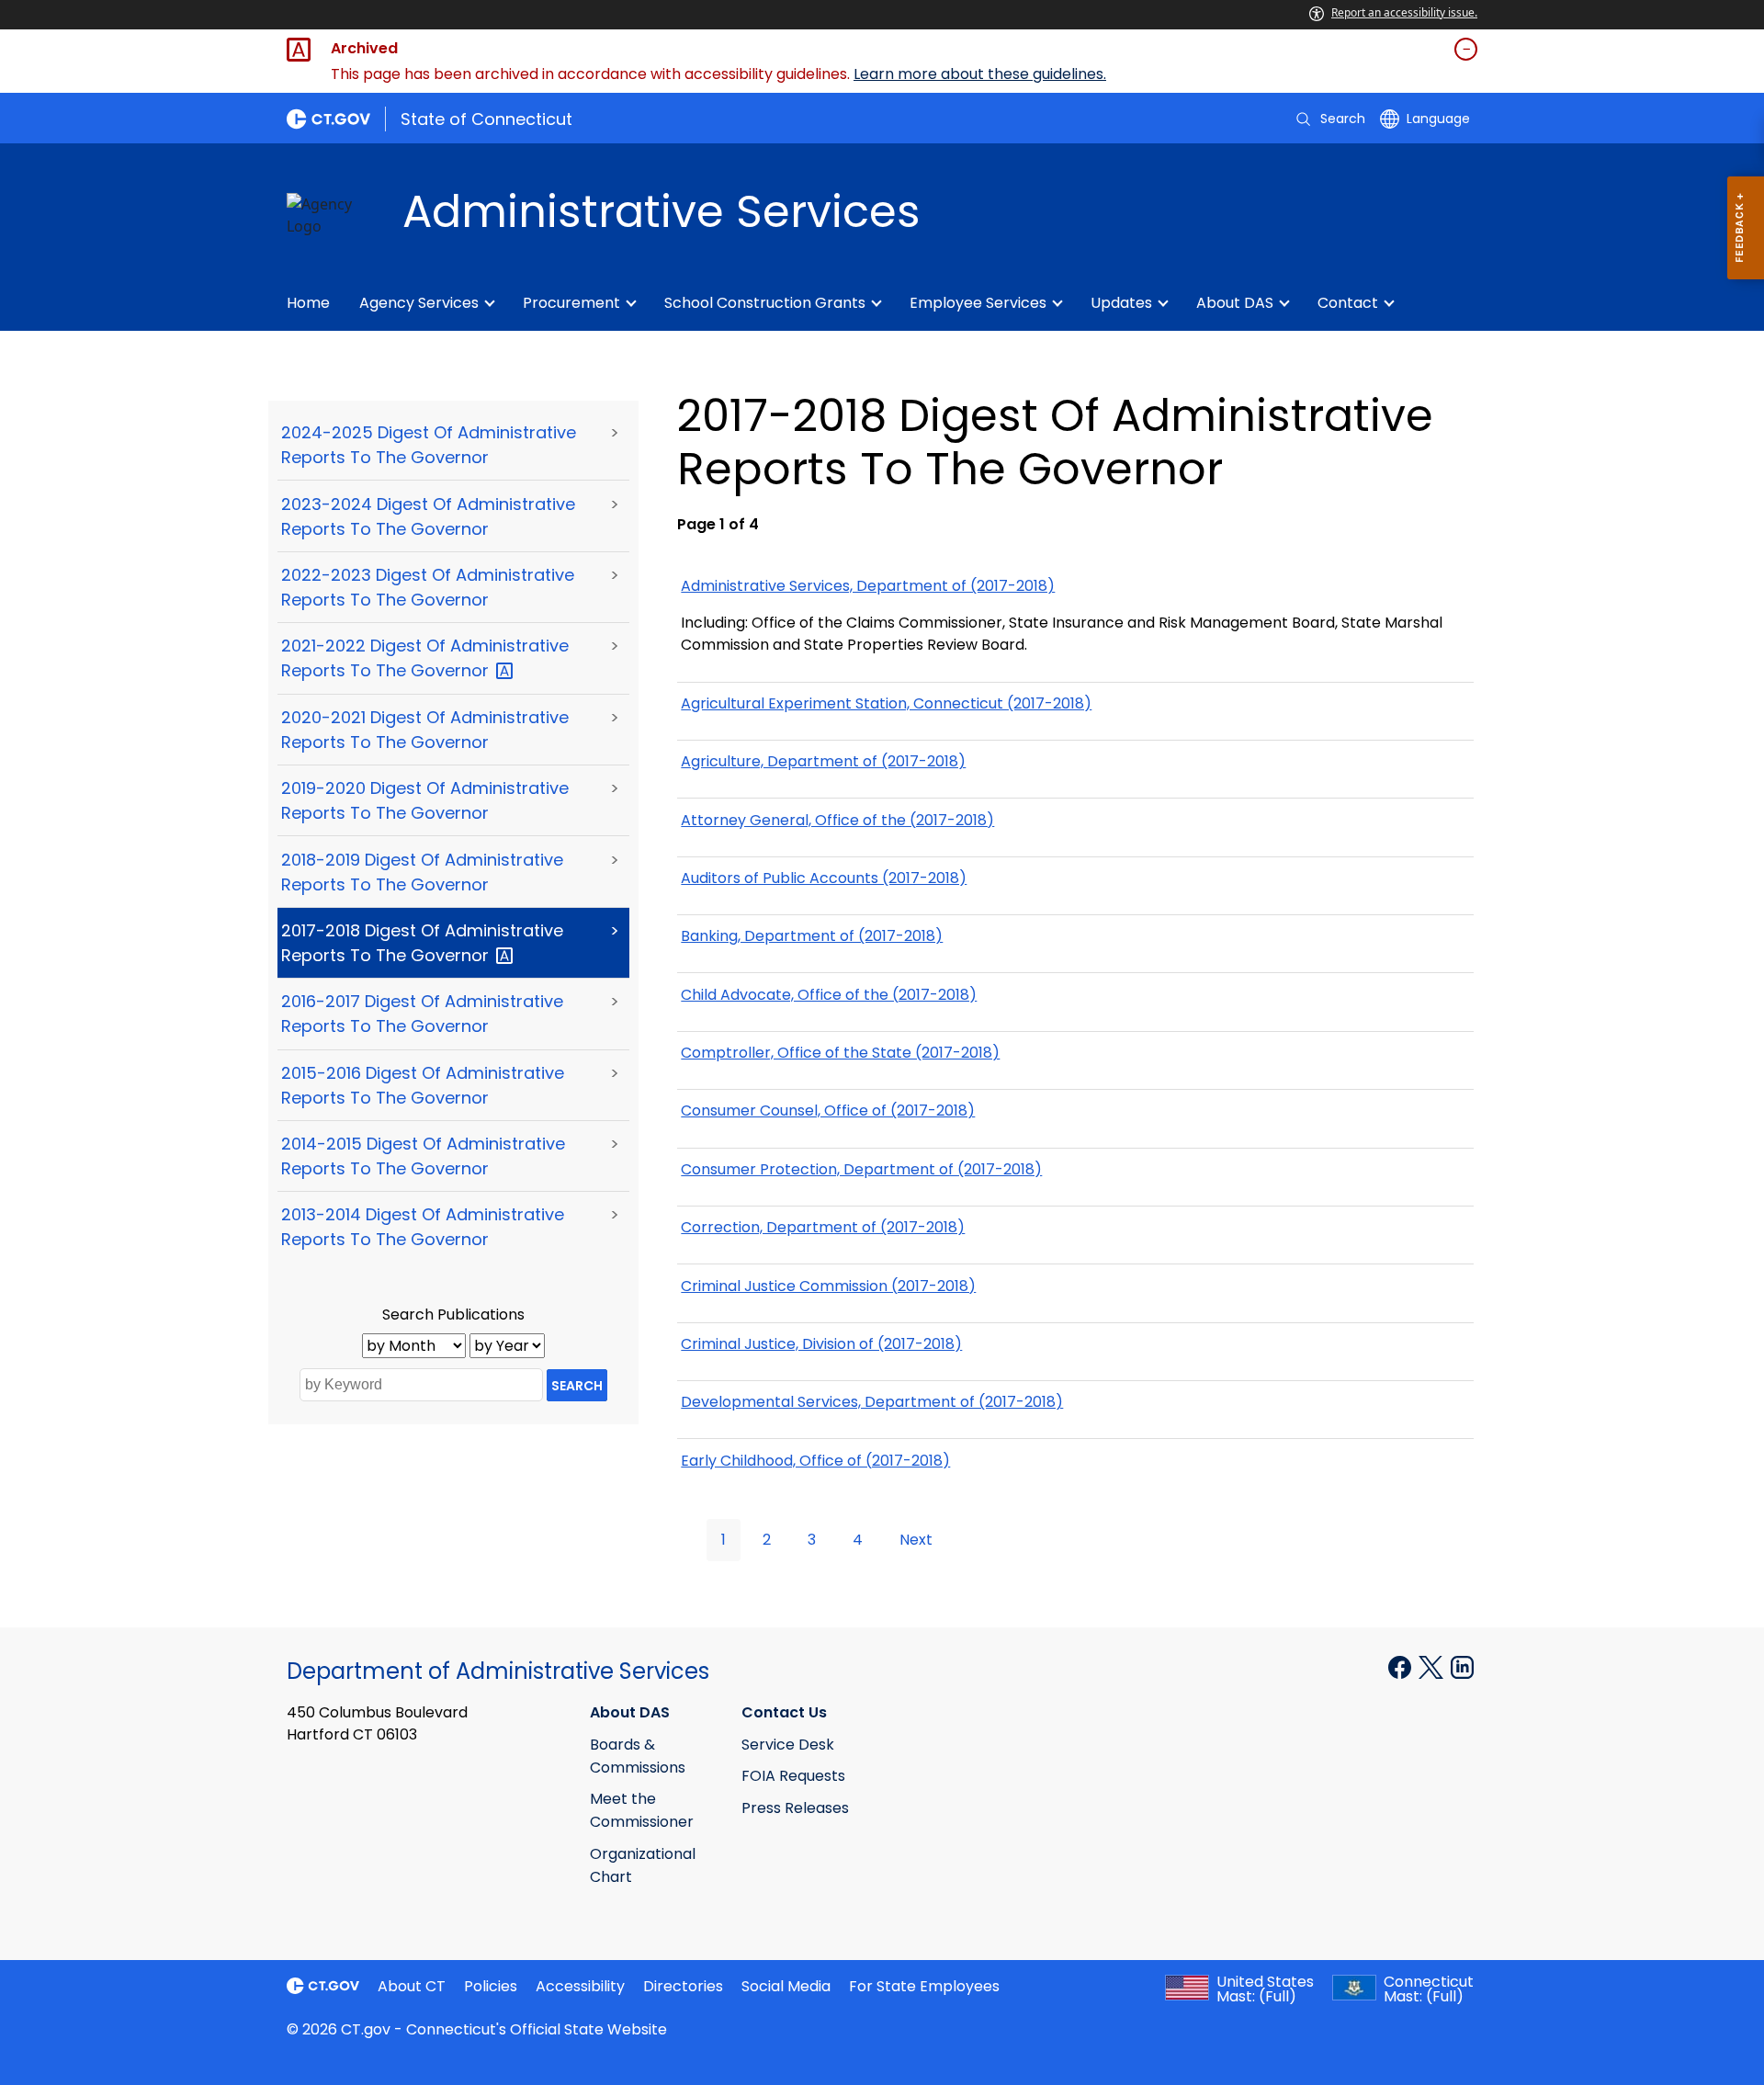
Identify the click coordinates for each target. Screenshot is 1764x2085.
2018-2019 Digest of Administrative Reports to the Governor (422, 872)
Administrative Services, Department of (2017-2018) (868, 586)
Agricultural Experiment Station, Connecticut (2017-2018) (886, 703)
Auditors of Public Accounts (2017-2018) (824, 878)
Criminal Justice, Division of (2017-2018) (821, 1344)
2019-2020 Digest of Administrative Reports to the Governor (425, 800)
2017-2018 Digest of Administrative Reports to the (422, 943)
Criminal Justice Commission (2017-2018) (828, 1286)
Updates (1121, 303)
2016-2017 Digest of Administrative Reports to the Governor (422, 1014)
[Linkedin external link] (1462, 1666)
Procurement (571, 303)
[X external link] (1433, 1666)
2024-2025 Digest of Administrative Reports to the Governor (429, 445)
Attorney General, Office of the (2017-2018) (837, 820)
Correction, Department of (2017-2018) (823, 1227)
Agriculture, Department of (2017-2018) (823, 761)
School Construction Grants (765, 303)
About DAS (1235, 303)
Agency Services (419, 303)
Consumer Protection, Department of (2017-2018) (861, 1169)
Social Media (786, 1986)
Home (308, 303)
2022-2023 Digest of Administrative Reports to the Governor (428, 587)
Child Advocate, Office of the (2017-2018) (829, 995)
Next (916, 1540)
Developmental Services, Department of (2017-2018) (872, 1402)
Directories (683, 1986)
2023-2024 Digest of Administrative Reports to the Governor (428, 516)
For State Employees (924, 1986)
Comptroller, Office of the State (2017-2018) (840, 1053)
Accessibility (580, 1986)
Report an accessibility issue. (1404, 12)
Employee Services (978, 303)
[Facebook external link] (1402, 1666)
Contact (1348, 303)
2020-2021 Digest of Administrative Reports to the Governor (425, 730)
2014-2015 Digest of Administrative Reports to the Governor (423, 1156)
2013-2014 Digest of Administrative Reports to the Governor (423, 1227)
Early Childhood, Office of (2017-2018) (815, 1461)
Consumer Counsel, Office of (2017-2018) (828, 1110)
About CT (412, 1986)
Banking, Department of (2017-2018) (812, 936)
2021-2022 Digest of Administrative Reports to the (425, 658)
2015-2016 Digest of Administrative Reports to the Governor (423, 1085)
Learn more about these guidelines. (980, 74)
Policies (491, 1986)
